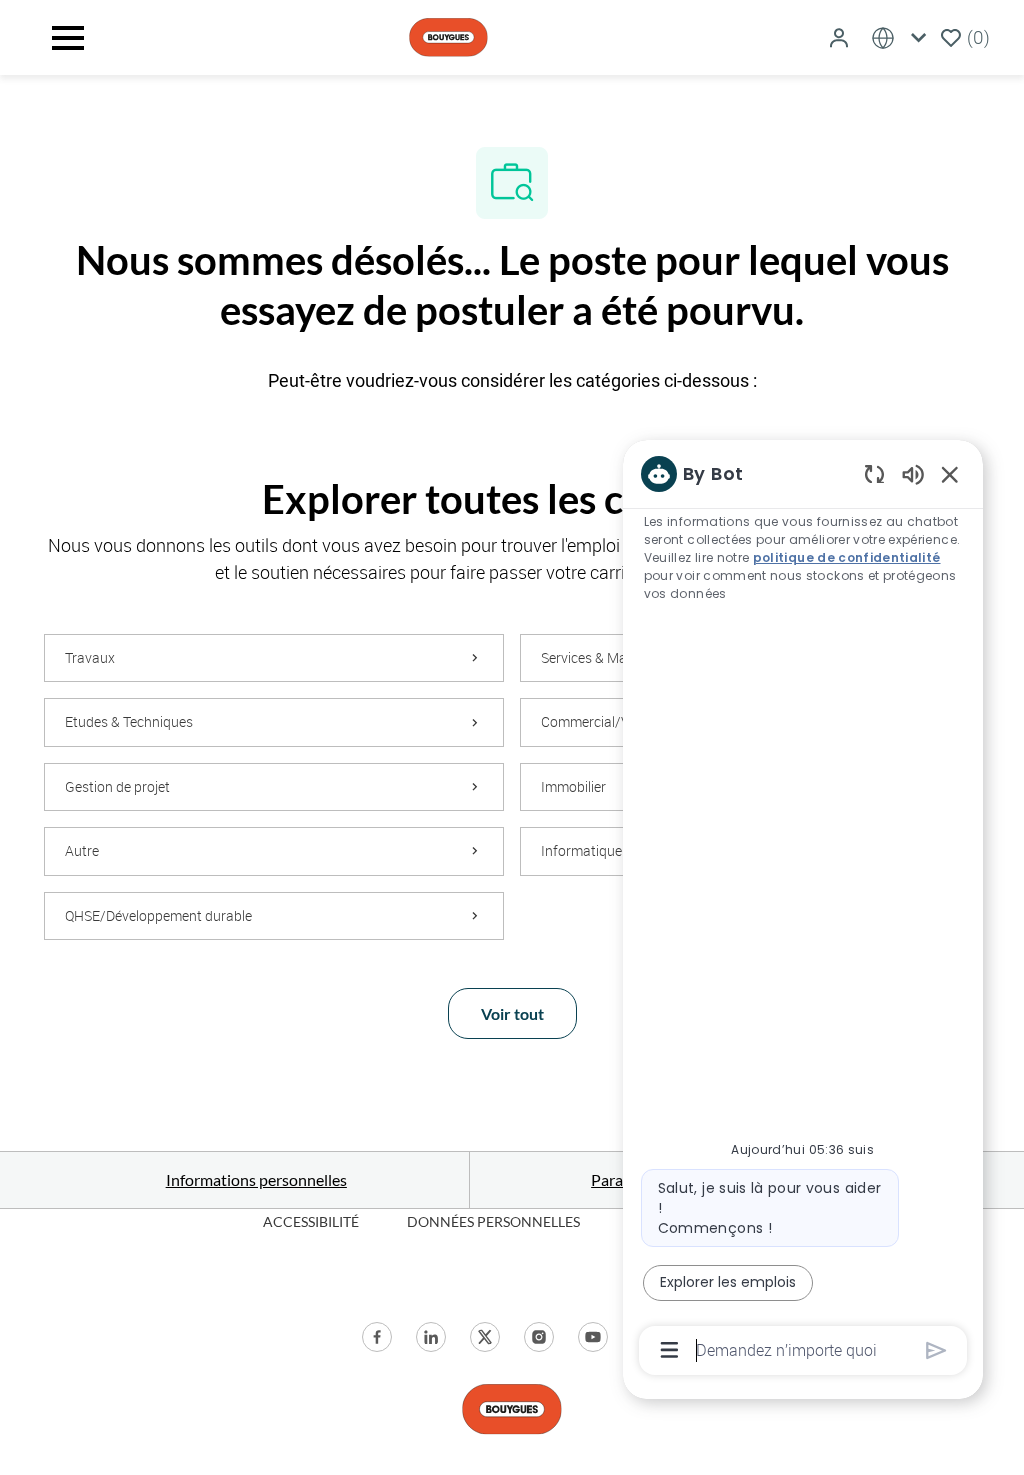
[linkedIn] (431, 1337)
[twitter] (485, 1337)
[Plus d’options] (669, 1350)
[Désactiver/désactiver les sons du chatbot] (913, 473)
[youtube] (593, 1337)
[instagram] (539, 1337)
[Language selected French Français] (903, 37)
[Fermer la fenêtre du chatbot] (950, 474)
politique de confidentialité (847, 557)
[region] (803, 910)
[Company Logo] (448, 35)
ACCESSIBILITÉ (311, 1221)
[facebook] (377, 1337)
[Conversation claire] (874, 473)
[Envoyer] (936, 1350)
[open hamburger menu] (68, 38)
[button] (841, 37)
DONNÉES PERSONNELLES (493, 1221)
